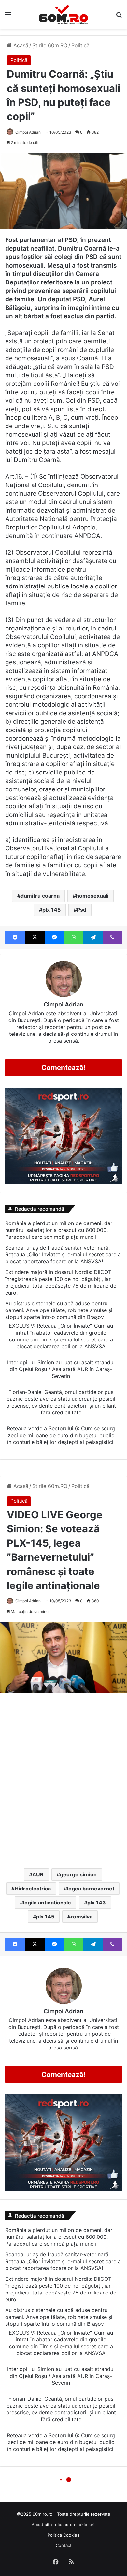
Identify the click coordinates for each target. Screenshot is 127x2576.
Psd (82, 910)
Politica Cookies (63, 2535)
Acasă (20, 45)
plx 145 (51, 910)
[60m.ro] (63, 14)
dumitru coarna (40, 896)
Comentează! (63, 1068)
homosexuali (92, 896)
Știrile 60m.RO (50, 45)
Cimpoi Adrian (28, 132)
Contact (64, 2545)
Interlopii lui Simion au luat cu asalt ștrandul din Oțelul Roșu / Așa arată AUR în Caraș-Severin (61, 1369)
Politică (80, 45)
